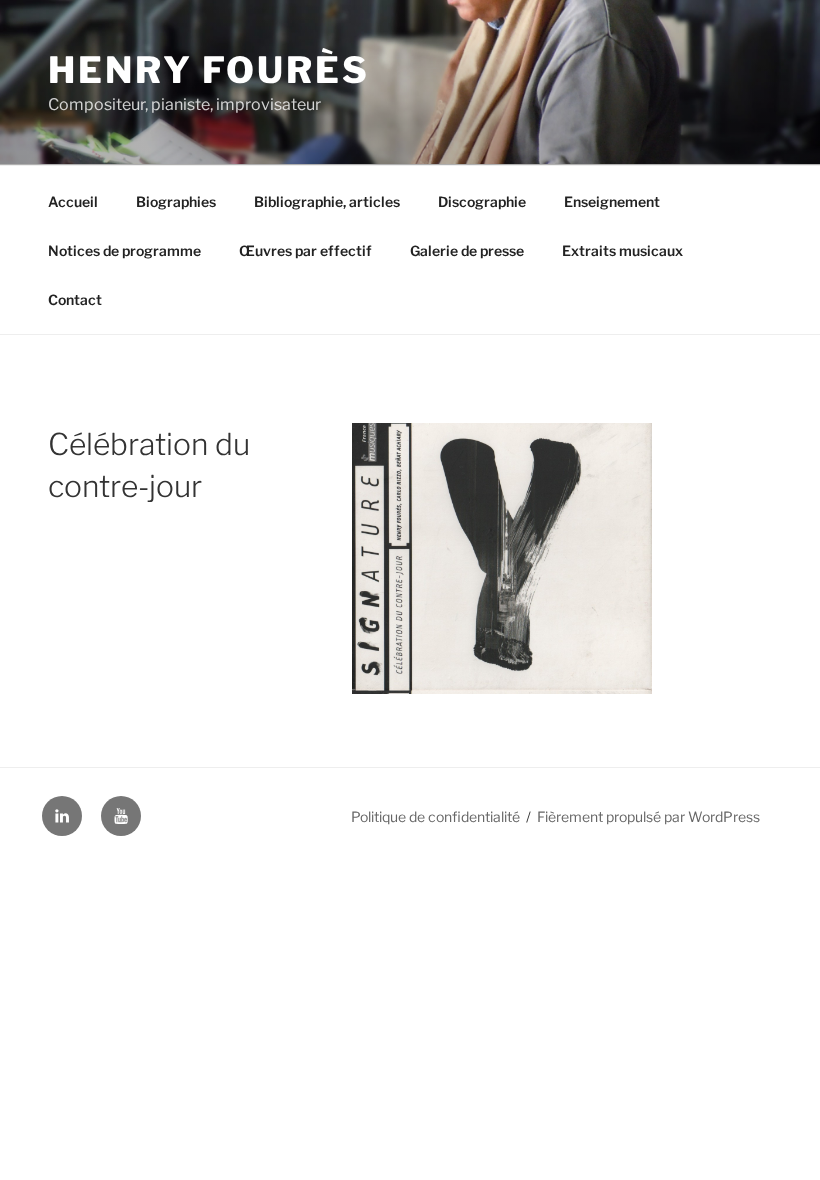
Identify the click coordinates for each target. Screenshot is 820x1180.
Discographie (482, 201)
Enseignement (612, 201)
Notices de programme (124, 250)
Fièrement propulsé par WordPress (648, 816)
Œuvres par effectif (305, 250)
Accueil (73, 201)
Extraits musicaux (622, 250)
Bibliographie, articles (327, 201)
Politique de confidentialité (435, 816)
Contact (75, 299)
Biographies (176, 201)
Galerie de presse (467, 250)
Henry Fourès (209, 70)
